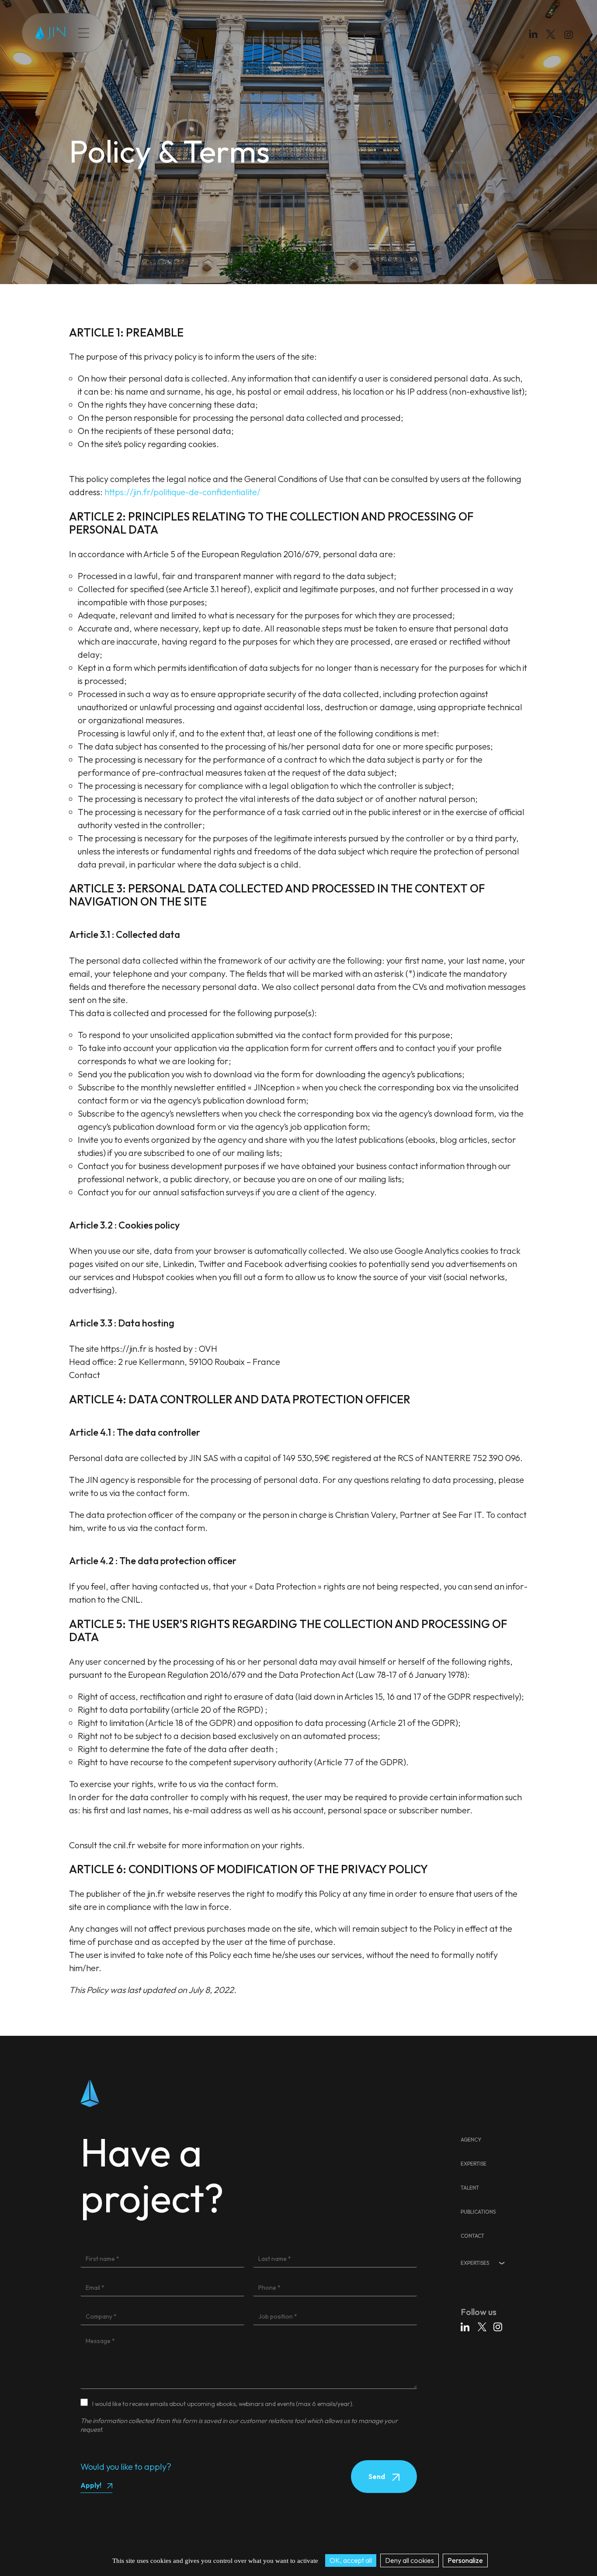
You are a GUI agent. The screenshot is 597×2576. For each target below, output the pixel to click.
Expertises (475, 2263)
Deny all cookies (410, 2560)
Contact (249, 33)
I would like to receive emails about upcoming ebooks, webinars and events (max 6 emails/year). (223, 2404)
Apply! (91, 2485)
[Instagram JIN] (570, 36)
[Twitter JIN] (553, 43)
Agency (471, 2140)
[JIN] (50, 33)
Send (377, 2476)
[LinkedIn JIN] (535, 36)
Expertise (139, 33)
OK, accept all (351, 2560)
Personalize (465, 2560)
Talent (172, 33)
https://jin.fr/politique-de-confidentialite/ (182, 492)
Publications (209, 33)
